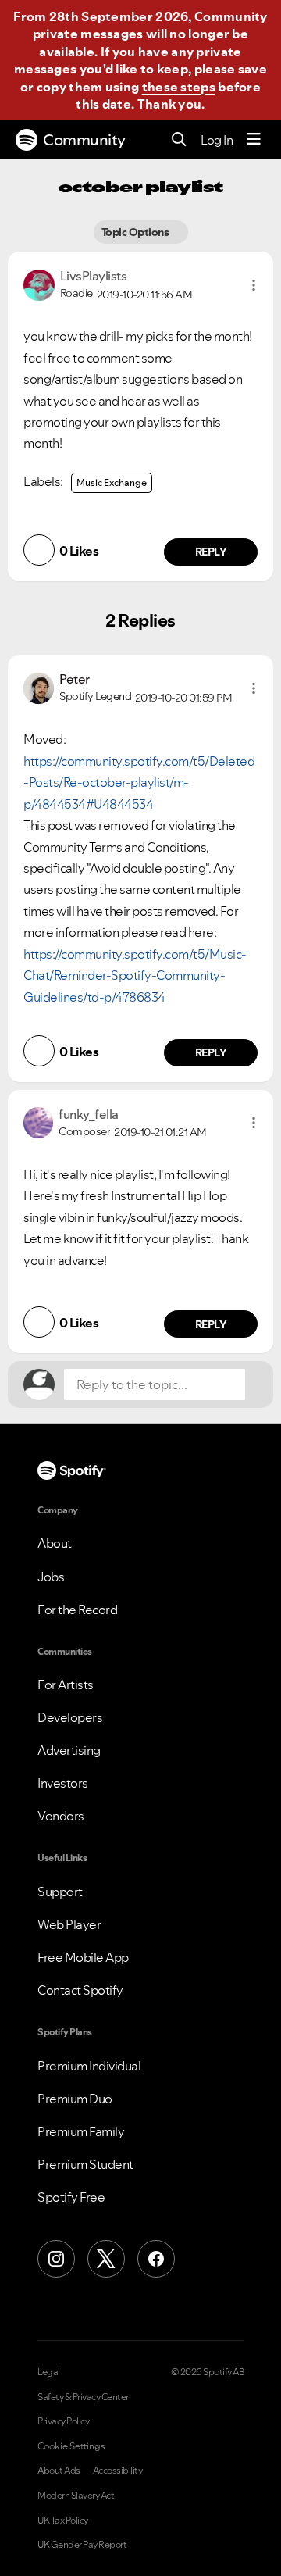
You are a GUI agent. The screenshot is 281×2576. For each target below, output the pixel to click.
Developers (70, 1717)
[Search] (179, 140)
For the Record (77, 1610)
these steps (179, 87)
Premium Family (81, 2131)
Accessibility (118, 2471)
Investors (63, 1783)
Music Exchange (112, 482)
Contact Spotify (80, 1990)
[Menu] (254, 140)
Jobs (51, 1577)
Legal (49, 2372)
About (55, 1543)
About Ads (59, 2471)
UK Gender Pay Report (82, 2545)
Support (60, 1892)
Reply (211, 552)
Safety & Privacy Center (83, 2397)
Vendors (61, 1816)
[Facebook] (156, 2259)
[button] (254, 285)
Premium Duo (75, 2099)
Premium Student (85, 2164)
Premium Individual (89, 2066)
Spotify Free (71, 2197)
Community (84, 140)
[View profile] (39, 284)
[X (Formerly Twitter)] (106, 2259)
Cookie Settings (71, 2446)
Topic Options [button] (135, 232)
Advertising (69, 1750)
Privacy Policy (63, 2421)
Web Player (69, 1924)
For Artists (66, 1685)
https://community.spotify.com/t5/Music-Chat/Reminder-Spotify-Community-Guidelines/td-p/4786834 (135, 975)
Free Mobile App (83, 1957)
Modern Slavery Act (76, 2496)
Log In (217, 140)
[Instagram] (56, 2259)
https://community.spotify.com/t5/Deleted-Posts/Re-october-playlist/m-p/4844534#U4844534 (139, 782)
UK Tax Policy (63, 2521)
